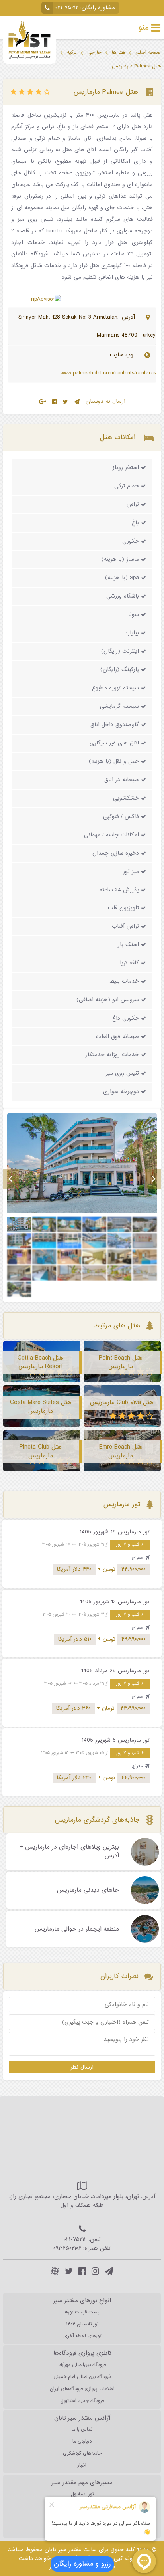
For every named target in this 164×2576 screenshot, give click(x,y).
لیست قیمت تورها (82, 2312)
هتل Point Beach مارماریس (121, 1362)
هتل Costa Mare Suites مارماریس (41, 1407)
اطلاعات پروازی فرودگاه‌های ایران (82, 2389)
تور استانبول (82, 2494)
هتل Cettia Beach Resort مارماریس (40, 1362)
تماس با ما (82, 2429)
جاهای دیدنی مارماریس (88, 1891)
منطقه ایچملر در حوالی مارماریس (77, 1929)
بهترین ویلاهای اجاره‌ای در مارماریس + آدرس (69, 1852)
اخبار (82, 2465)
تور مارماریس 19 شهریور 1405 (114, 1532)
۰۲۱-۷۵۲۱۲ (67, 8)
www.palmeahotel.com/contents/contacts (108, 373)
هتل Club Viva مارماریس (122, 1402)
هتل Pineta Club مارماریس (41, 1451)
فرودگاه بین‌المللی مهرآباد (82, 2365)
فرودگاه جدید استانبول (82, 2401)
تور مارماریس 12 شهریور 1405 (115, 1602)
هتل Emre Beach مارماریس (121, 1451)
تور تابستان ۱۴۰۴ (82, 2324)
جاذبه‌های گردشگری (82, 2453)
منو (144, 28)
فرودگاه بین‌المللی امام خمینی (82, 2377)
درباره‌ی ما (82, 2441)
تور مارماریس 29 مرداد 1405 (115, 1671)
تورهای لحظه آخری (82, 2336)
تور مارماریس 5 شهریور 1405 (115, 1740)
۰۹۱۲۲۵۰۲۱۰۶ (67, 2248)
